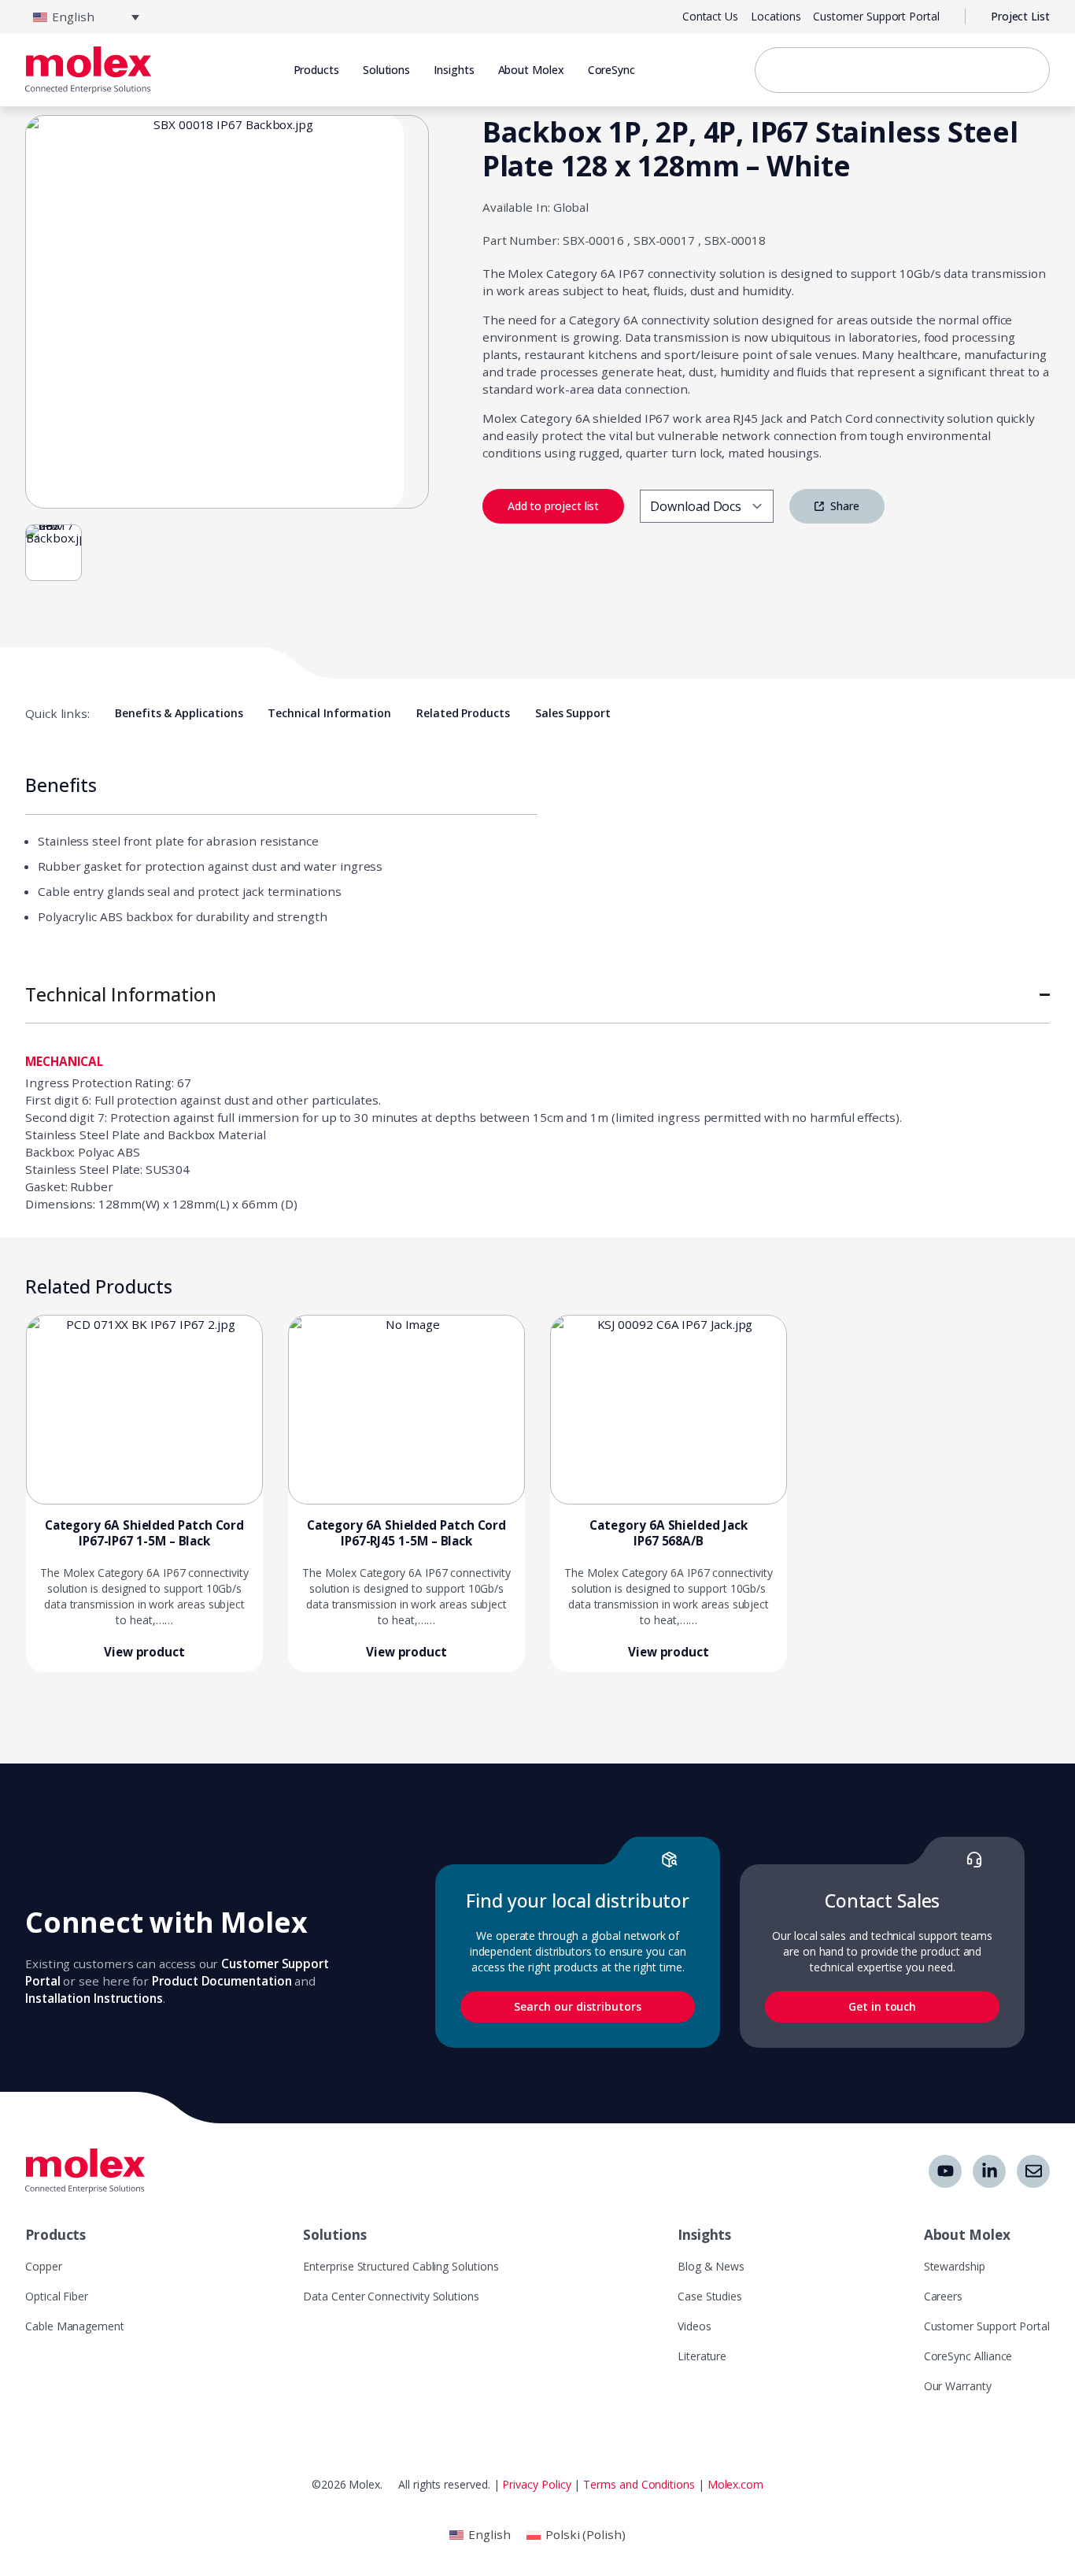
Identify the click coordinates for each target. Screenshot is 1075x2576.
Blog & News (711, 2266)
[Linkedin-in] (989, 2171)
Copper (44, 2266)
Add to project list (553, 506)
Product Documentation (222, 1981)
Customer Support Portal (987, 2326)
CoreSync (611, 70)
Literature (702, 2356)
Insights (704, 2235)
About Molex (531, 70)
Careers (944, 2296)
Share (843, 506)
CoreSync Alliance (968, 2356)
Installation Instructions (94, 1998)
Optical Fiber (57, 2296)
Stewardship (955, 2266)
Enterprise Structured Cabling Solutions (401, 2266)
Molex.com (735, 2484)
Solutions (334, 2235)
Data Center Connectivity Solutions (391, 2296)
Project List (1020, 16)
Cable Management (75, 2326)
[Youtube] (945, 2171)
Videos (695, 2326)
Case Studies (710, 2296)
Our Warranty (958, 2386)
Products (55, 2235)
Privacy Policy (536, 2484)
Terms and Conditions (639, 2484)
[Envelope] (1033, 2171)
